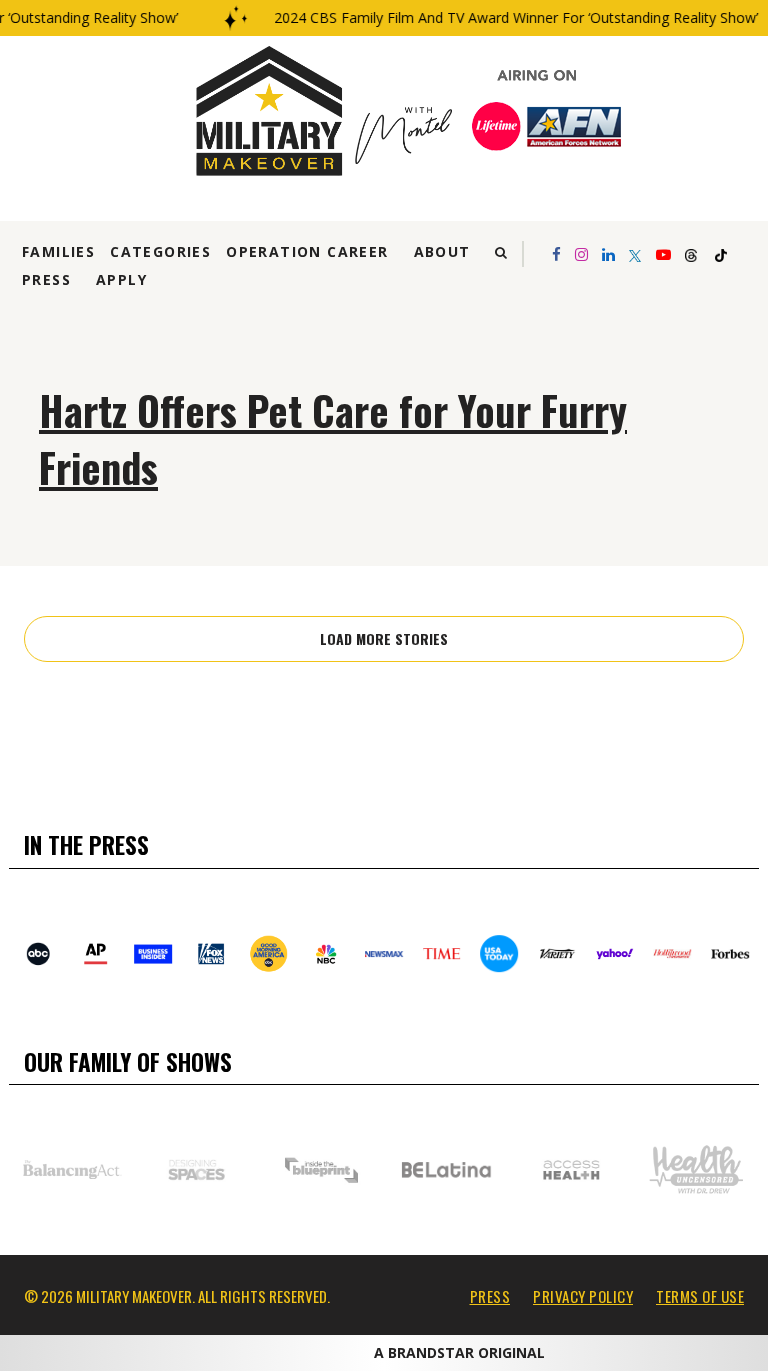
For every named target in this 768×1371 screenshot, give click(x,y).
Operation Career (307, 251)
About (442, 251)
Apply (121, 279)
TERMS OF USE (700, 1296)
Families (58, 251)
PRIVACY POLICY (583, 1296)
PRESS (490, 1296)
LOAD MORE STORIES (384, 638)
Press (46, 279)
